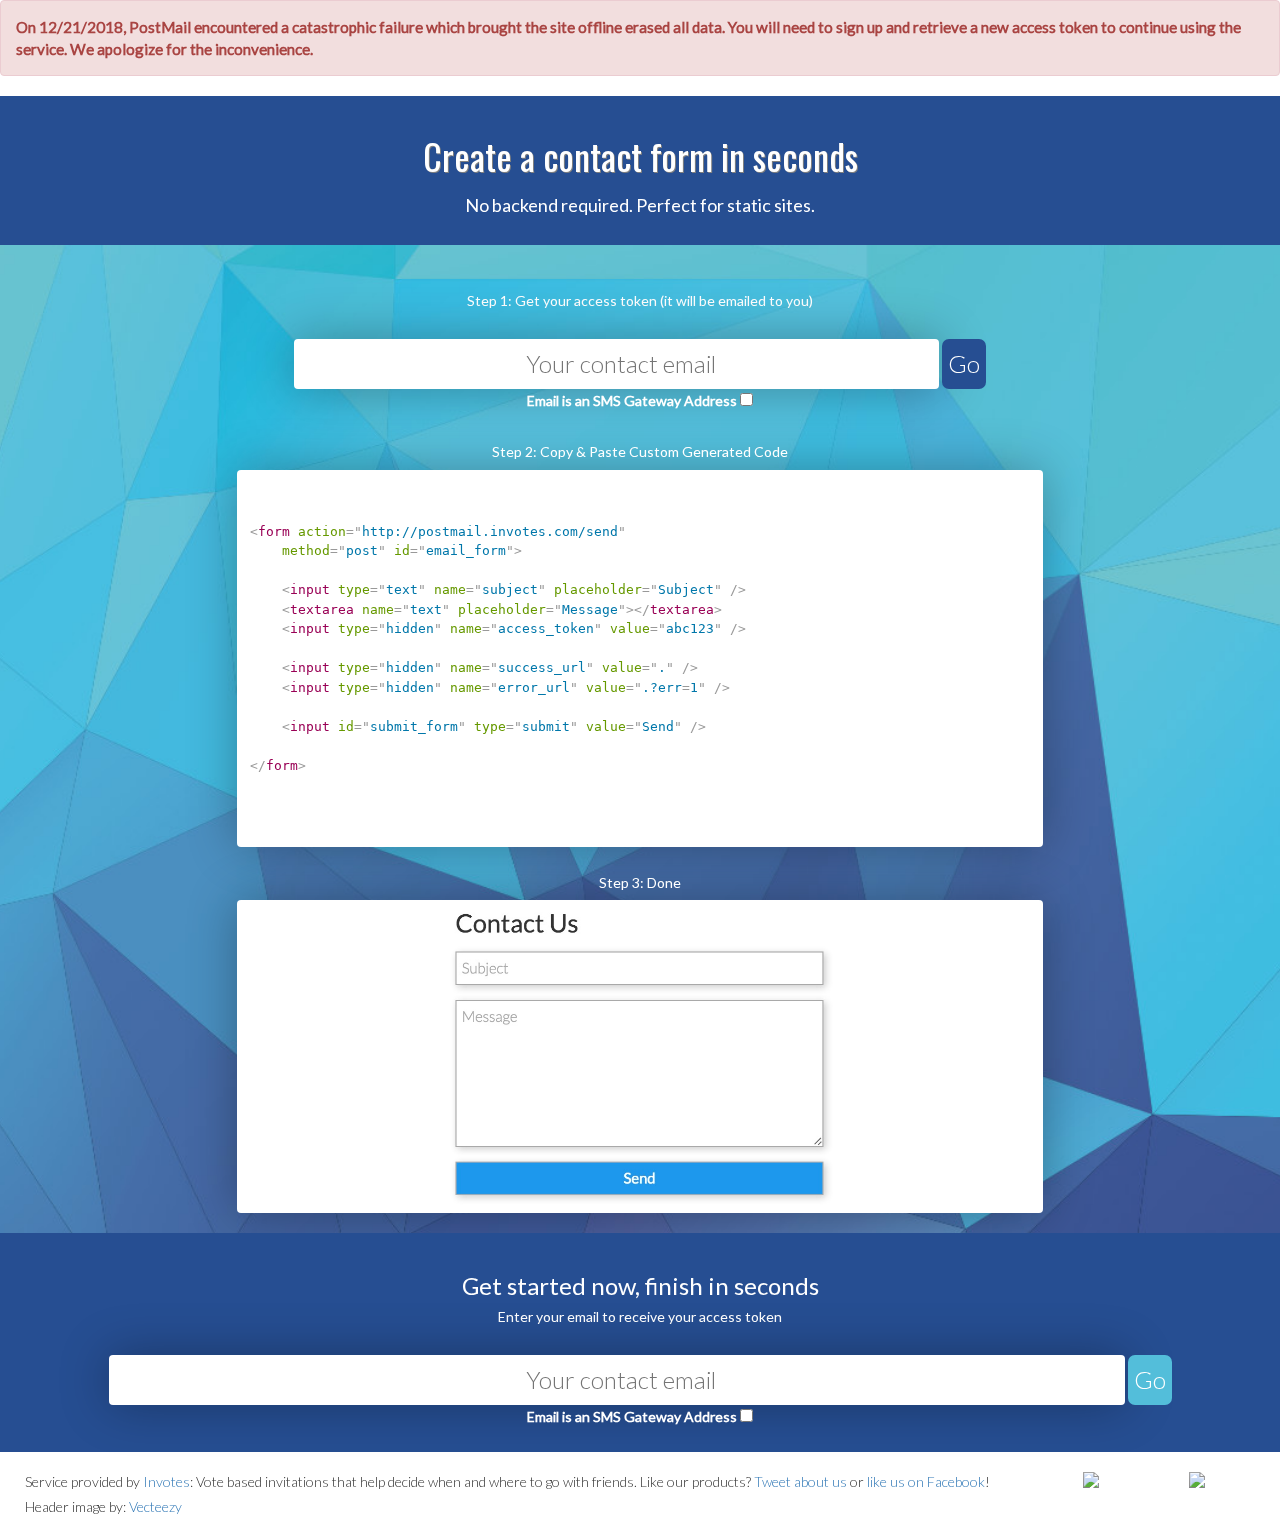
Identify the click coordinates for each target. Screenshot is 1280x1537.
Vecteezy (155, 1506)
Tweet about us (800, 1481)
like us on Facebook (926, 1481)
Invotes (166, 1481)
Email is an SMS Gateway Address (632, 400)
